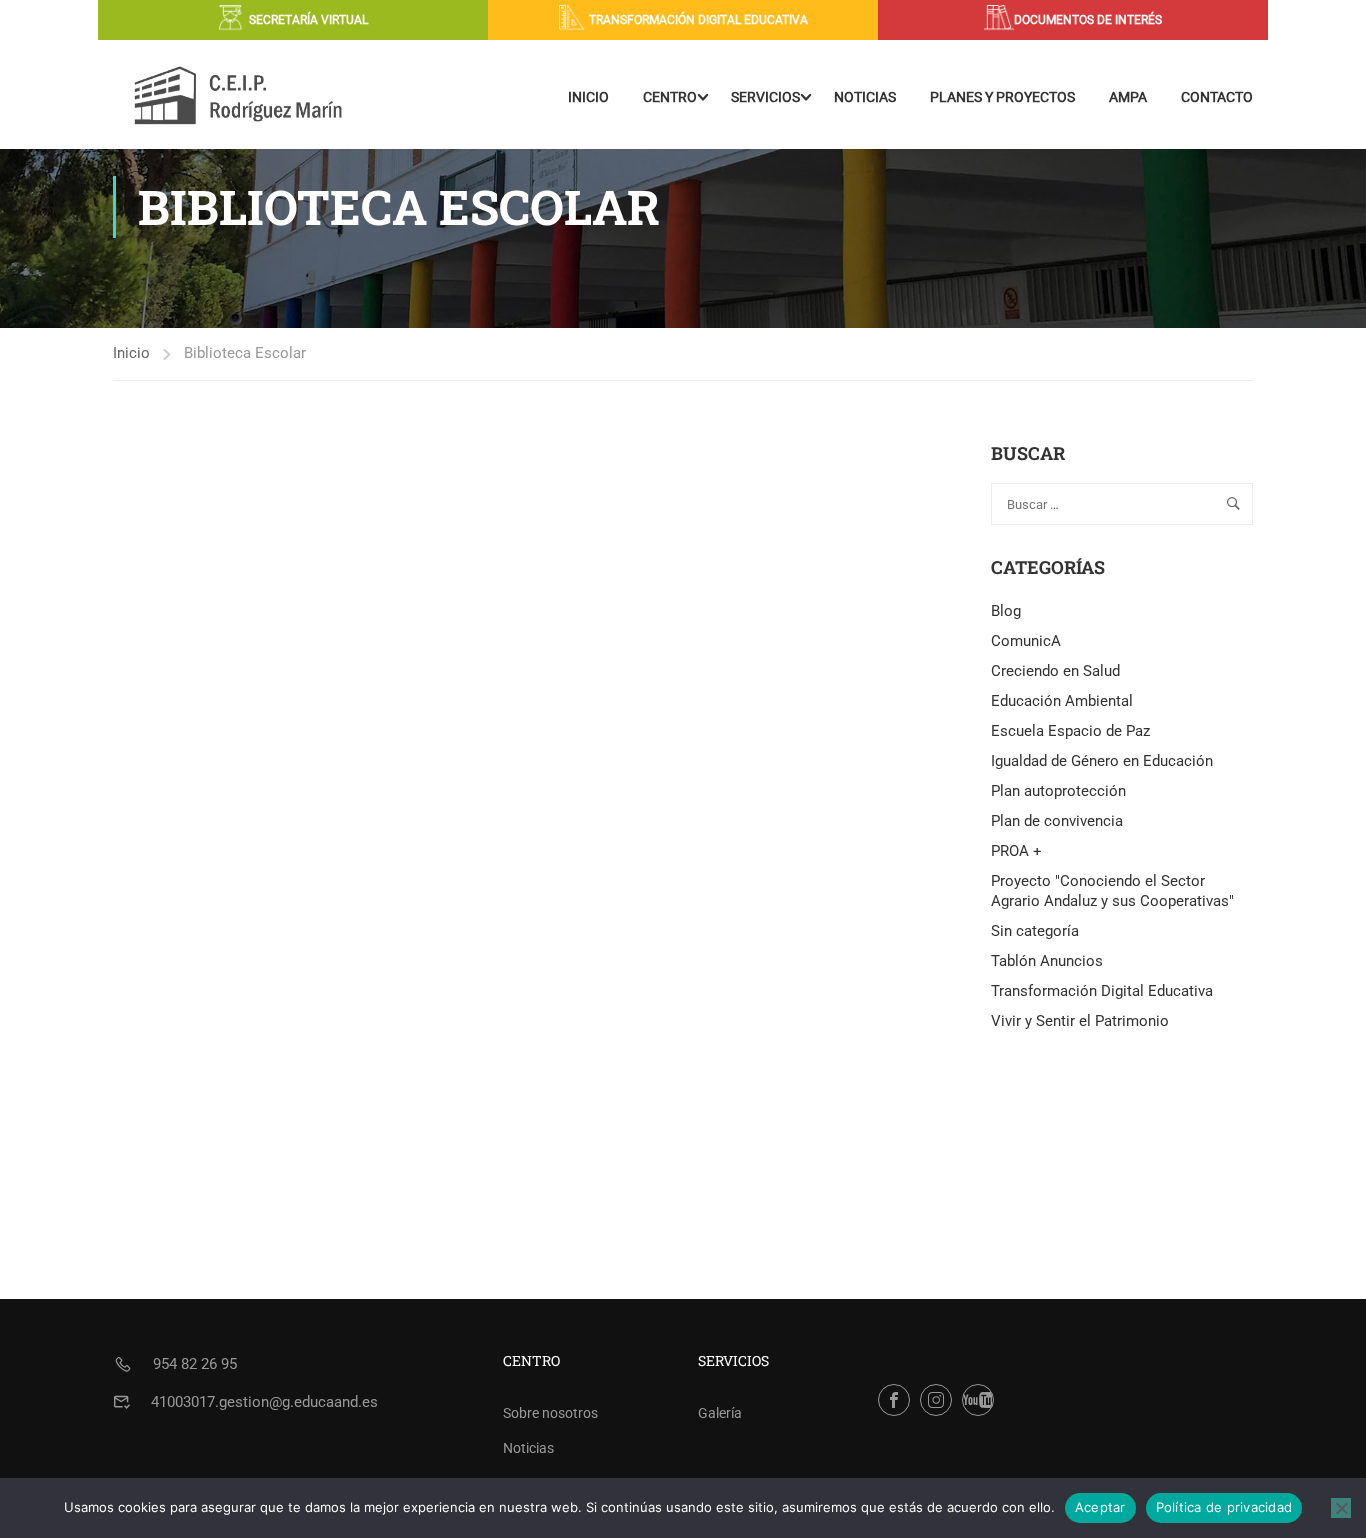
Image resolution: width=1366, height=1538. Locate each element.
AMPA (1128, 97)
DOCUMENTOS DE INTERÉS (1088, 20)
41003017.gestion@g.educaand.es (264, 1402)
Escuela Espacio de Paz (1070, 731)
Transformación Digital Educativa (1102, 991)
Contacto (1217, 97)
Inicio (588, 97)
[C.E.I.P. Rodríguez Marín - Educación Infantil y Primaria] (238, 97)
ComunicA (1026, 641)
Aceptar (1100, 1507)
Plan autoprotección (1058, 791)
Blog (1006, 611)
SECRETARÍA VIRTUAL (308, 20)
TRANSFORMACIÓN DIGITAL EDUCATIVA (698, 20)
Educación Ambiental (1062, 701)
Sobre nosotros (550, 1413)
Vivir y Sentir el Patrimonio (1080, 1021)
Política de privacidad (1224, 1507)
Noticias (865, 97)
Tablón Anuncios (1047, 961)
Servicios (765, 97)
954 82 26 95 (195, 1364)
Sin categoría (1035, 931)
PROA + (1016, 851)
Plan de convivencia (1057, 821)
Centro (670, 97)
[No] (1341, 1508)
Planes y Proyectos (1002, 97)
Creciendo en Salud (1055, 671)
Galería (720, 1413)
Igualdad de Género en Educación (1102, 761)
